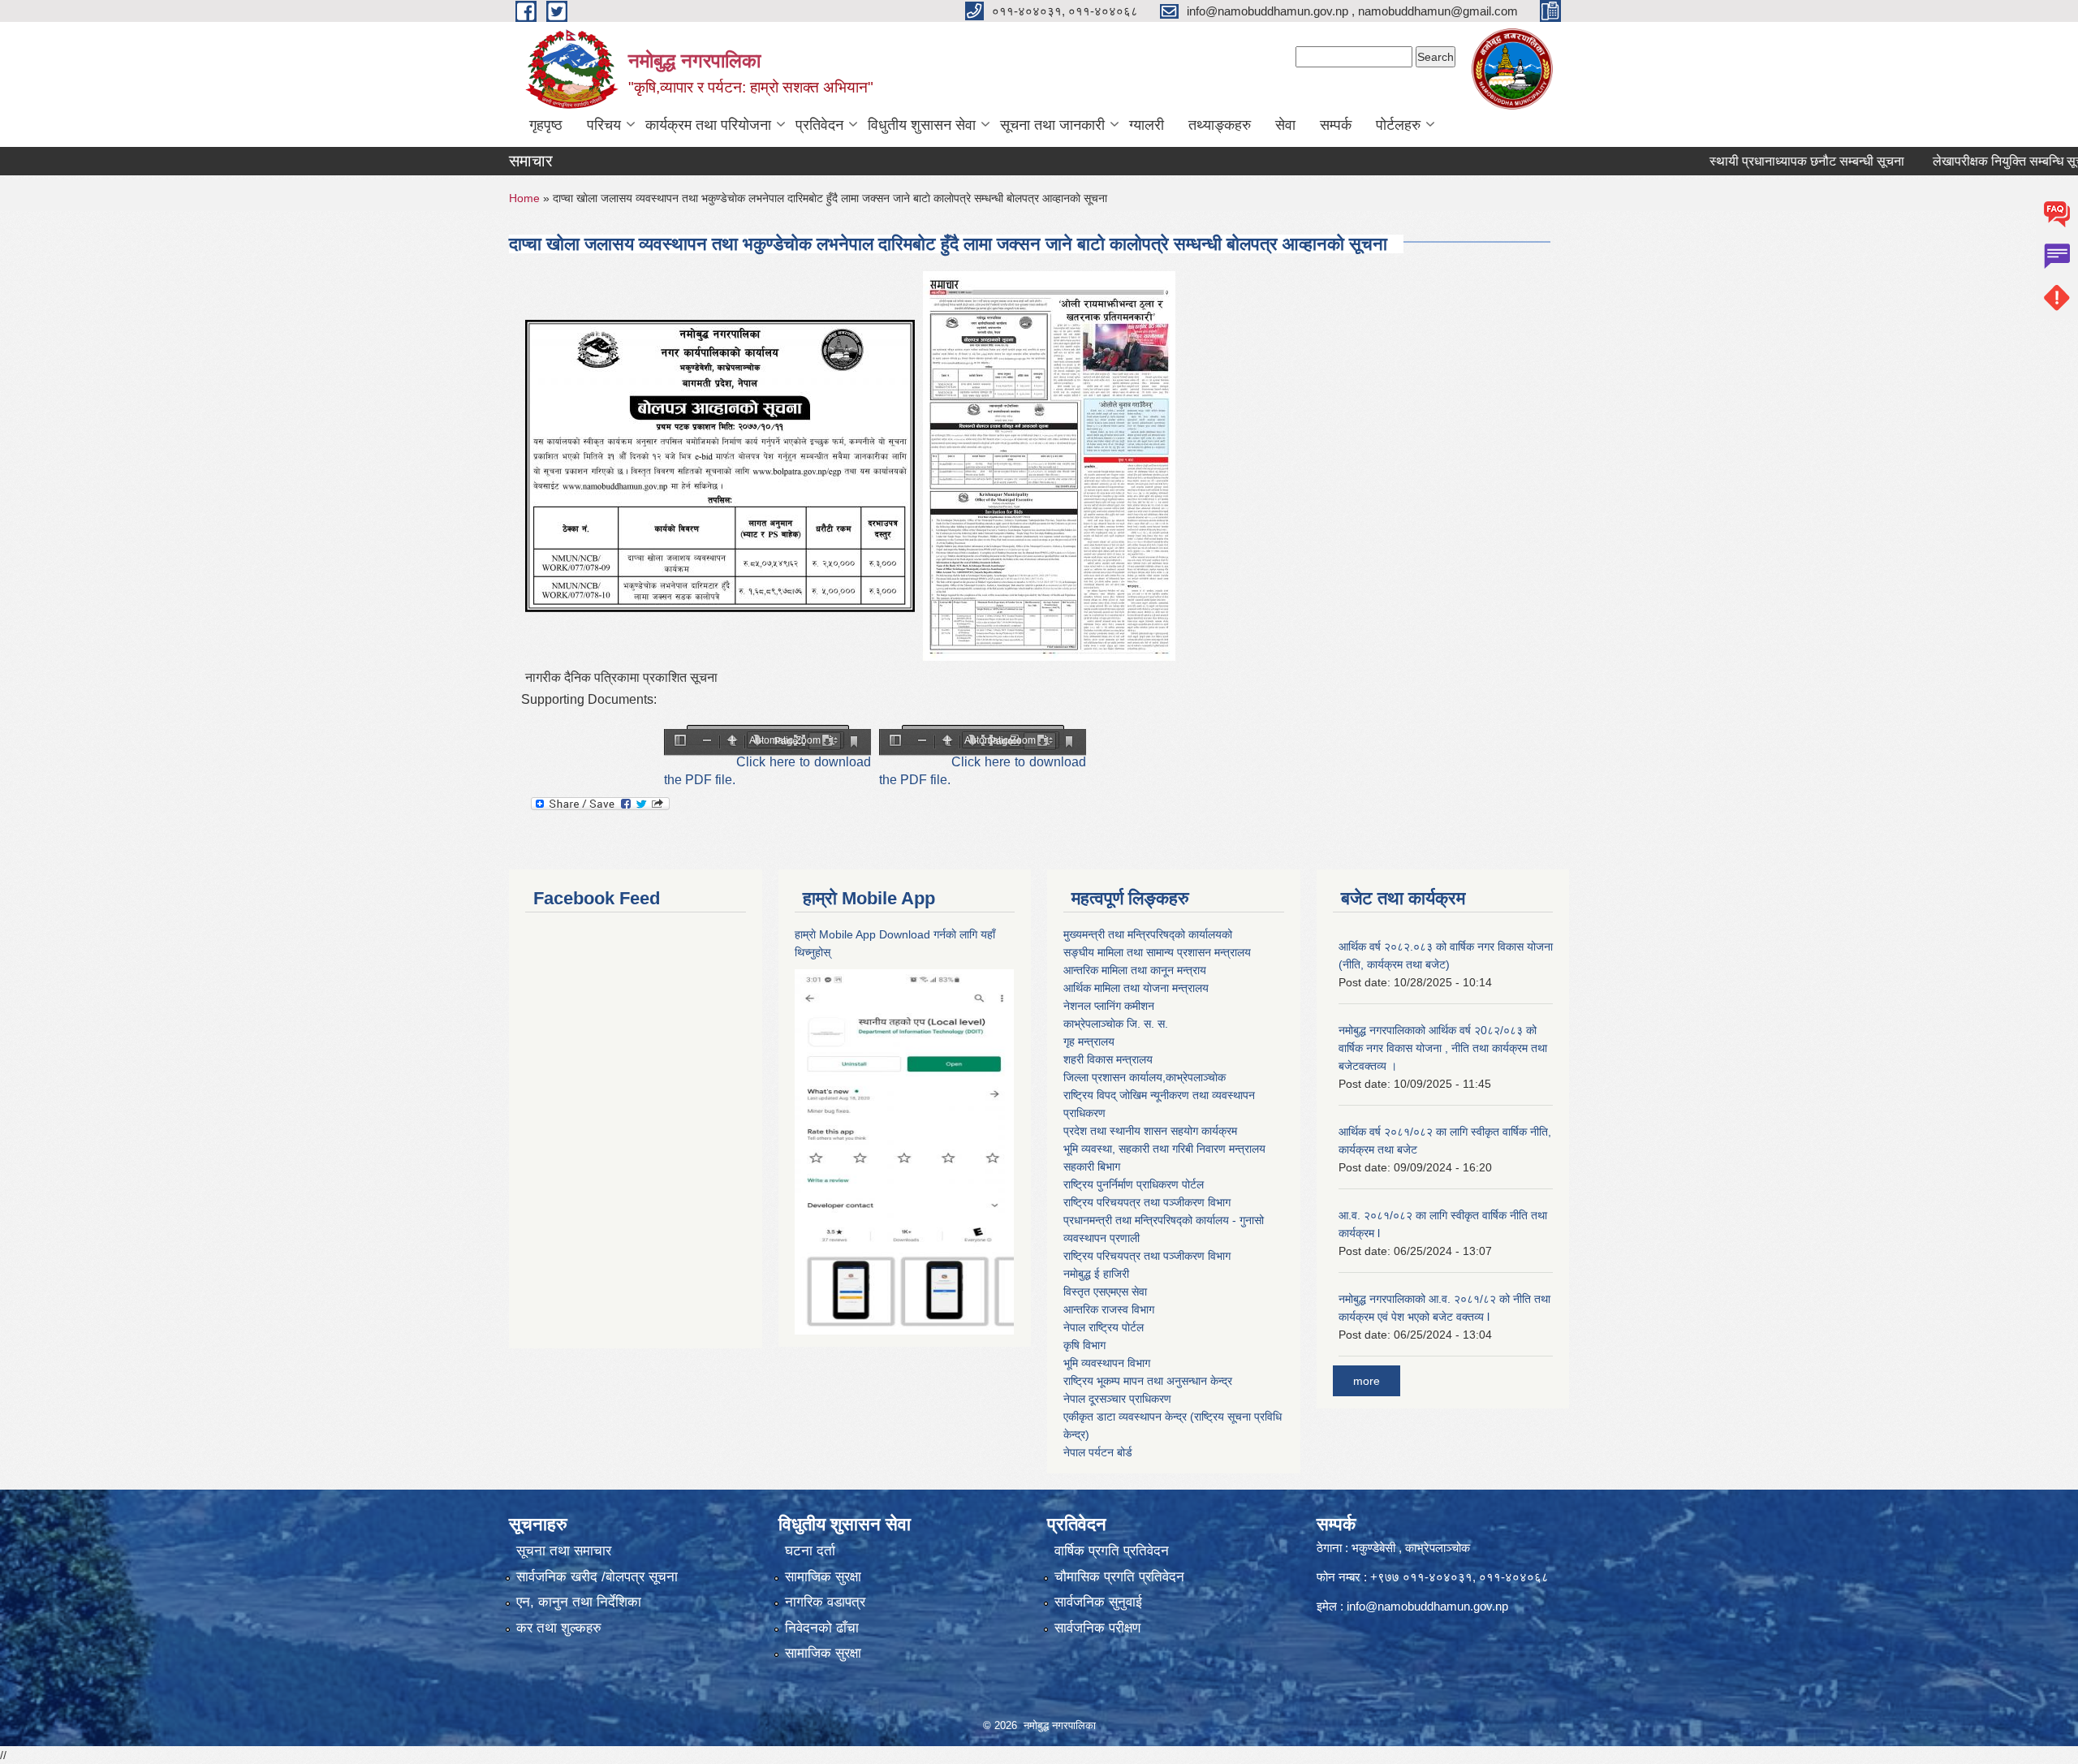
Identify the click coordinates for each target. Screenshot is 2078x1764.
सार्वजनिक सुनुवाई (1098, 1602)
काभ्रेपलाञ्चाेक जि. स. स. (1116, 1024)
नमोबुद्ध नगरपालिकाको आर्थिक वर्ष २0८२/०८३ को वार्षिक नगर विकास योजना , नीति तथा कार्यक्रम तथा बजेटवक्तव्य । (1443, 1048)
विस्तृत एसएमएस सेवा (1105, 1292)
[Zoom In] (732, 742)
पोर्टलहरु (1398, 125)
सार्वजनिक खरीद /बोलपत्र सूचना (597, 1577)
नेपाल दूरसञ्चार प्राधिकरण (1117, 1399)
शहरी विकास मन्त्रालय (1108, 1059)
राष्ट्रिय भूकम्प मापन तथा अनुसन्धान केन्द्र (1148, 1381)
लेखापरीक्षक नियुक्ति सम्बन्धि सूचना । (1965, 161)
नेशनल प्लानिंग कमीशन (1109, 1006)
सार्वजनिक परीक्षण (1097, 1628)
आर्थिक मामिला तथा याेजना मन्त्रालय (1136, 988)
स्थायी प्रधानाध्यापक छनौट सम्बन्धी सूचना (1753, 161)
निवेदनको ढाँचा (822, 1628)
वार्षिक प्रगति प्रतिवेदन (1112, 1551)
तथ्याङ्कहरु (1220, 125)
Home (524, 198)
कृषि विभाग (1084, 1345)
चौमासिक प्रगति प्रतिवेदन (1119, 1577)
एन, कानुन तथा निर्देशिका (579, 1602)
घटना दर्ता (810, 1551)
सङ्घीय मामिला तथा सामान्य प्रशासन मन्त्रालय (1157, 952)
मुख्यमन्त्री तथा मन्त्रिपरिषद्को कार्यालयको (1148, 934)
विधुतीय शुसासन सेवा (922, 125)
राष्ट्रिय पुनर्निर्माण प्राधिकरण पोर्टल (1134, 1184)
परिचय (604, 125)
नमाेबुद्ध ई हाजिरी (1096, 1274)
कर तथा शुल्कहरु (559, 1628)
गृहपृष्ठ (546, 125)
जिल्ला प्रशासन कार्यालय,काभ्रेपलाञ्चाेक (1145, 1077)
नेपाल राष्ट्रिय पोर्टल (1104, 1327)
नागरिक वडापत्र (825, 1602)
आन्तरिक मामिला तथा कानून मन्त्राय (1135, 970)
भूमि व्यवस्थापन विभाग (1107, 1363)
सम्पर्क (1336, 125)
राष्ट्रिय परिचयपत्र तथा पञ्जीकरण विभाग (1147, 1202)
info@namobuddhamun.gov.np (1427, 1606)
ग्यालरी (1147, 125)
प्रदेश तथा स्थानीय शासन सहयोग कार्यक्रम (1150, 1131)
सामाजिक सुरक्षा (823, 1577)
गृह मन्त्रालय (1089, 1042)
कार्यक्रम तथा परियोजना (708, 125)
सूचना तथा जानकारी (1052, 125)
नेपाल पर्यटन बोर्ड (1098, 1452)
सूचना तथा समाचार (564, 1551)
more (1367, 1381)
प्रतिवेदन (819, 125)
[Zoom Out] (707, 742)
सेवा (1285, 125)
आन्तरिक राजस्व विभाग (1109, 1309)
